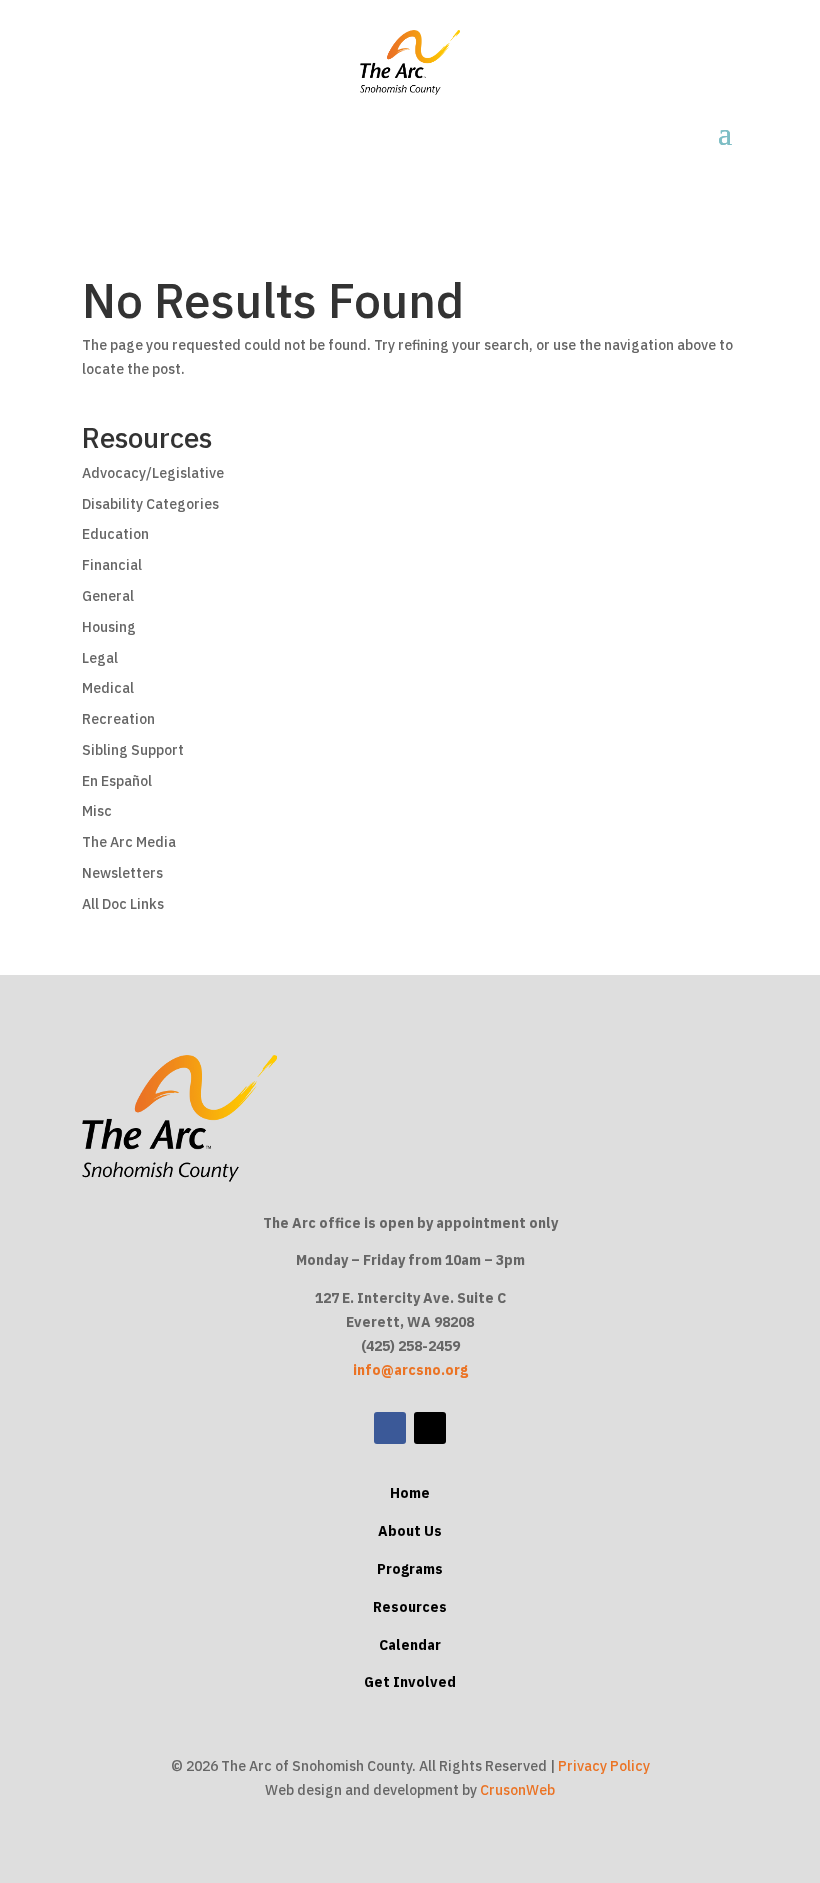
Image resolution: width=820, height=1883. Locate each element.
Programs (410, 1569)
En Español (117, 781)
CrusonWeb (517, 1790)
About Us (410, 1531)
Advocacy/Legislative (153, 473)
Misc (97, 811)
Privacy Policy (604, 1766)
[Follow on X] (430, 1428)
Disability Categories (150, 504)
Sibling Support (133, 750)
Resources (410, 1607)
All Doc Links (123, 904)
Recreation (118, 719)
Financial (112, 565)
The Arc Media (129, 842)
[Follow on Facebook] (390, 1428)
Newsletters (122, 873)
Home (410, 1493)
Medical (108, 688)
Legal (100, 658)
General (108, 596)
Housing (109, 627)
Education (115, 534)
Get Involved (410, 1682)
